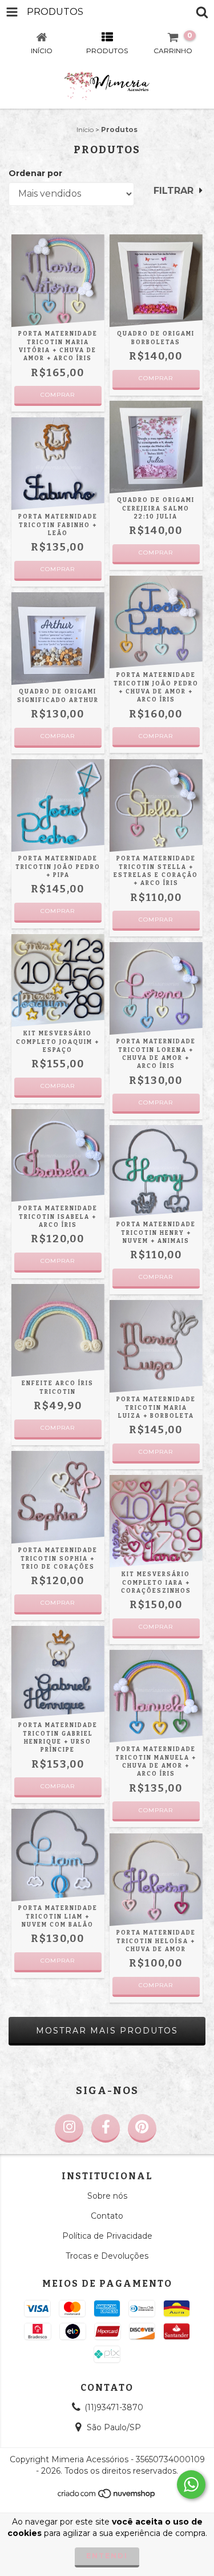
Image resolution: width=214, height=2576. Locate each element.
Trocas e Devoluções (107, 2256)
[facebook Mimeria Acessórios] (106, 2128)
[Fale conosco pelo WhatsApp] (191, 2485)
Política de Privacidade (107, 2236)
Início (85, 129)
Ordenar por (35, 173)
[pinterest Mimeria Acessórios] (142, 2128)
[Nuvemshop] (107, 2496)
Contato (107, 2216)
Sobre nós (107, 2196)
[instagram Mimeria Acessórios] (69, 2128)
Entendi (107, 2556)
